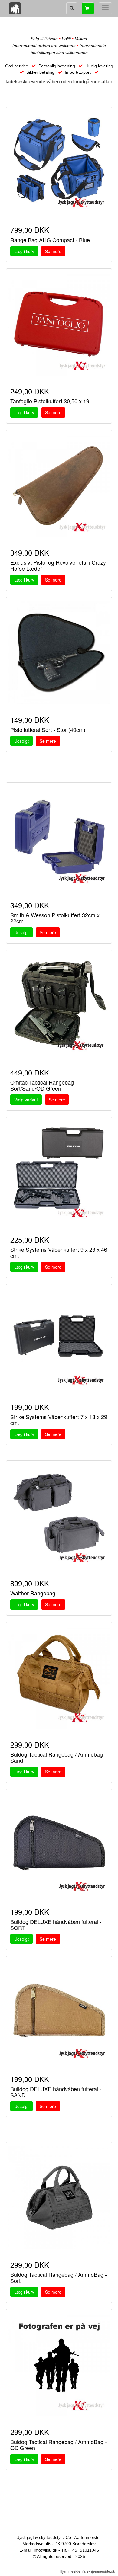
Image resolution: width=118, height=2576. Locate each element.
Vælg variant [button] (26, 1100)
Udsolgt (21, 741)
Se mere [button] (53, 251)
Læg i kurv (24, 251)
